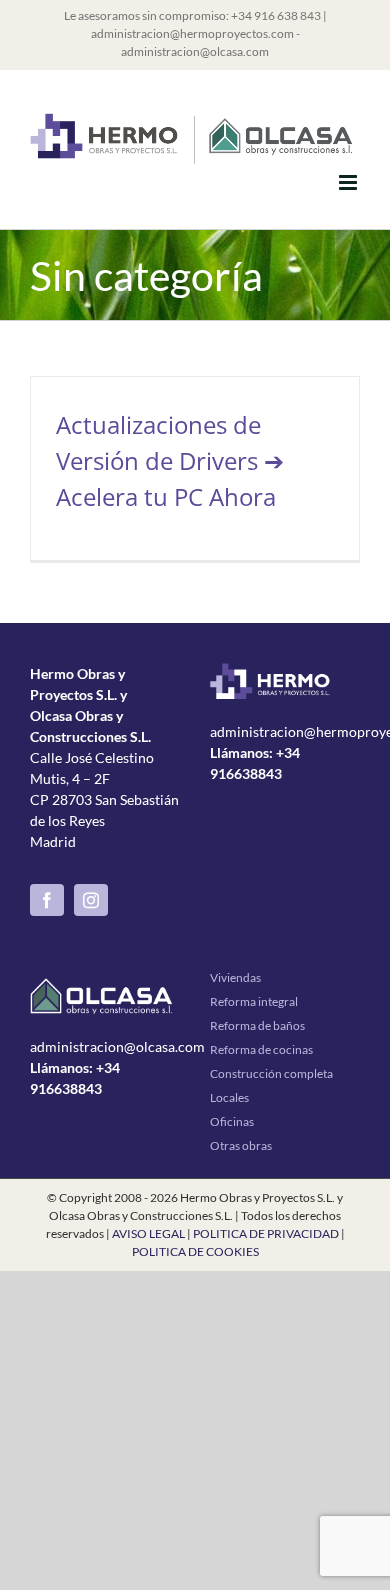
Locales (229, 1097)
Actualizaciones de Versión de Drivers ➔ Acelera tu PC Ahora (170, 460)
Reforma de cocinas (261, 1049)
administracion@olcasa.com (195, 51)
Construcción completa (271, 1073)
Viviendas (235, 977)
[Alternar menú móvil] (349, 182)
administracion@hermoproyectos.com (192, 33)
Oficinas (232, 1121)
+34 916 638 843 (276, 15)
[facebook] (47, 900)
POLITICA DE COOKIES (195, 1251)
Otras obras (241, 1145)
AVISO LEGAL (148, 1233)
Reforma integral (254, 1001)
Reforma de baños (257, 1025)
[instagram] (91, 900)
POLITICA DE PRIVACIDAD (266, 1233)
